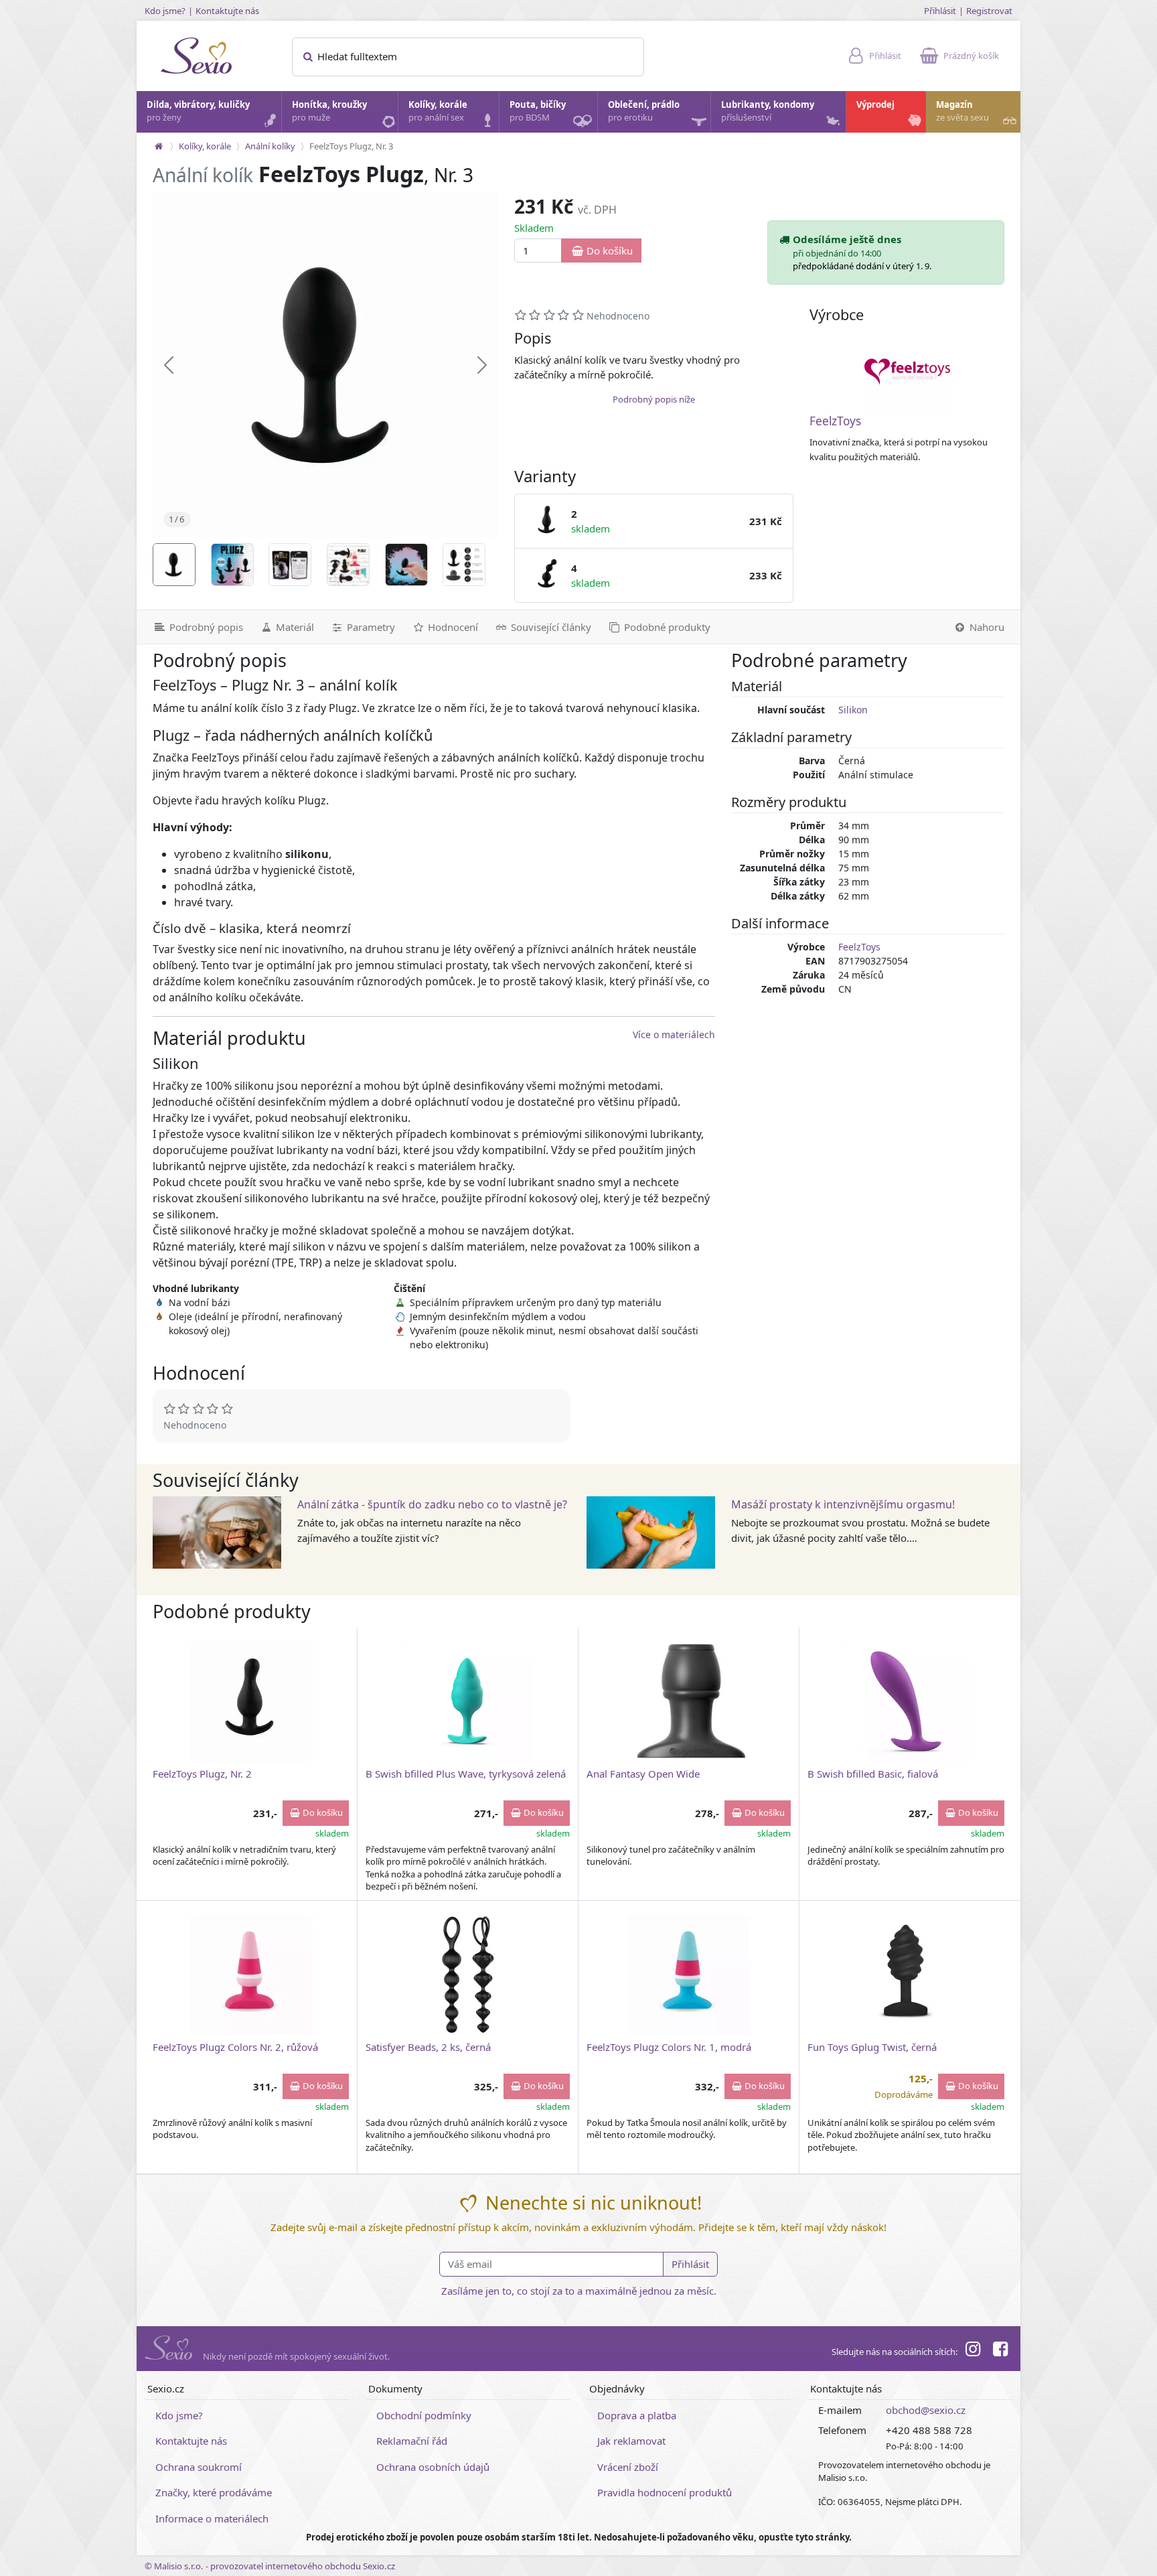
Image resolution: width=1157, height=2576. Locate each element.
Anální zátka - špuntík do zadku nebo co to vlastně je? (432, 1504)
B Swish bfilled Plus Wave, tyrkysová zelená (466, 1774)
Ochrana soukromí (199, 2467)
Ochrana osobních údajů (433, 2467)
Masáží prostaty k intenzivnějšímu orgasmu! (843, 1504)
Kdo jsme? (165, 11)
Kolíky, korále (438, 111)
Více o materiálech (674, 1034)
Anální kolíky (270, 146)
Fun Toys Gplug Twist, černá (872, 2047)
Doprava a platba (637, 2415)
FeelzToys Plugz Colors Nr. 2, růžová (235, 2047)
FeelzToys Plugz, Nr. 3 (351, 146)
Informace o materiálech (212, 2518)
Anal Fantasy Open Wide (643, 1774)
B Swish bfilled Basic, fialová (873, 1774)
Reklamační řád (412, 2441)
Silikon (853, 710)
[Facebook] (1000, 2351)
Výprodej (875, 104)
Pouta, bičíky (538, 111)
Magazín (962, 111)
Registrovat (989, 11)
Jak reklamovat (631, 2441)
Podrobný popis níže (654, 399)
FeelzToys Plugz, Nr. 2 (202, 1774)
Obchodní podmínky (424, 2415)
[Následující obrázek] (482, 365)
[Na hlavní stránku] (159, 146)
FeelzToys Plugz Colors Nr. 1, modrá (669, 2047)
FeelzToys (835, 421)
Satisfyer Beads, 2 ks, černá (428, 2047)
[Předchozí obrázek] (169, 365)
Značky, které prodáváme (214, 2492)
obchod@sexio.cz (926, 2410)
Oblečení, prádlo (644, 111)
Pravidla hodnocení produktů (665, 2492)
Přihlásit (940, 11)
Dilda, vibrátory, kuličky (198, 111)
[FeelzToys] (907, 372)
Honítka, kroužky (329, 111)
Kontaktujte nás (227, 11)
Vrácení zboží (628, 2467)
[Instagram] (973, 2351)
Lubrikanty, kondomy (768, 111)
